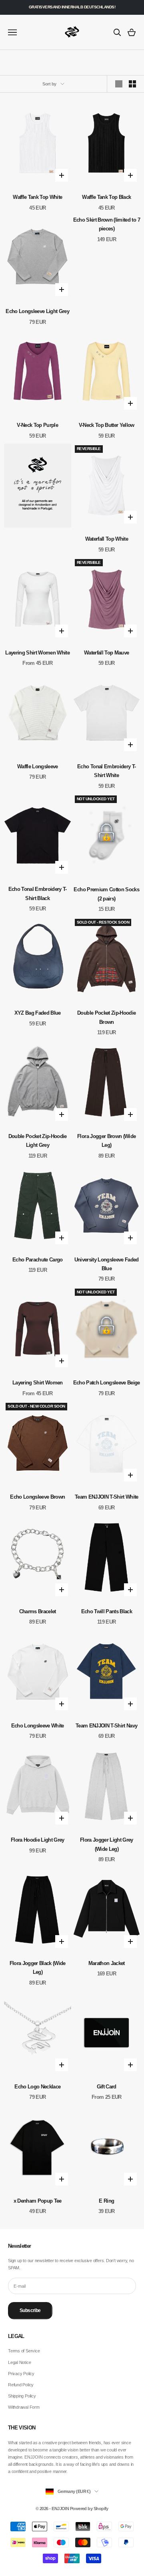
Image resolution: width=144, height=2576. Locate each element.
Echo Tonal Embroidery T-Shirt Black (38, 893)
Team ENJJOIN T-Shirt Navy (107, 1726)
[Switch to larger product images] (119, 84)
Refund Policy (21, 2385)
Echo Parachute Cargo (38, 1260)
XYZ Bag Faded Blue (38, 1013)
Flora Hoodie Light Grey (38, 1840)
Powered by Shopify (89, 2509)
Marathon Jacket (107, 1963)
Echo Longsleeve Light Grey (37, 311)
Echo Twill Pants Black (107, 1611)
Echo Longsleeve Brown (37, 1497)
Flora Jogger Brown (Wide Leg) (106, 1141)
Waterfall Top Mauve (106, 653)
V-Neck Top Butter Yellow (107, 425)
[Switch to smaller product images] (132, 84)
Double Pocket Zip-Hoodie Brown (106, 1017)
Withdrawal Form (24, 2407)
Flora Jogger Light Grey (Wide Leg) (107, 1844)
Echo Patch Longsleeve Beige (107, 1383)
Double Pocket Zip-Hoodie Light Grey (38, 1141)
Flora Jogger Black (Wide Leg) (38, 1968)
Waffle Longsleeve (38, 766)
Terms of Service (24, 2351)
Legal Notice (19, 2362)
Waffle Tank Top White (37, 197)
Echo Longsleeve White (38, 1726)
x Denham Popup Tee (38, 2201)
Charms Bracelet (38, 1611)
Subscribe (30, 2310)
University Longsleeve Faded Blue (107, 1264)
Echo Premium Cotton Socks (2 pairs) (106, 894)
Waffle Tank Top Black (106, 197)
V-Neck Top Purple (37, 425)
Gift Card (107, 2087)
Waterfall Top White (107, 539)
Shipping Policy (22, 2396)
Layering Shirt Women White (37, 653)
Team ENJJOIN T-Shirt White (107, 1497)
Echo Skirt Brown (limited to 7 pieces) (107, 224)
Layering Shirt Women (38, 1383)
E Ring (106, 2201)
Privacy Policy (21, 2374)
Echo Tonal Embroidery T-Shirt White (106, 771)
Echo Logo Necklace (37, 2087)
